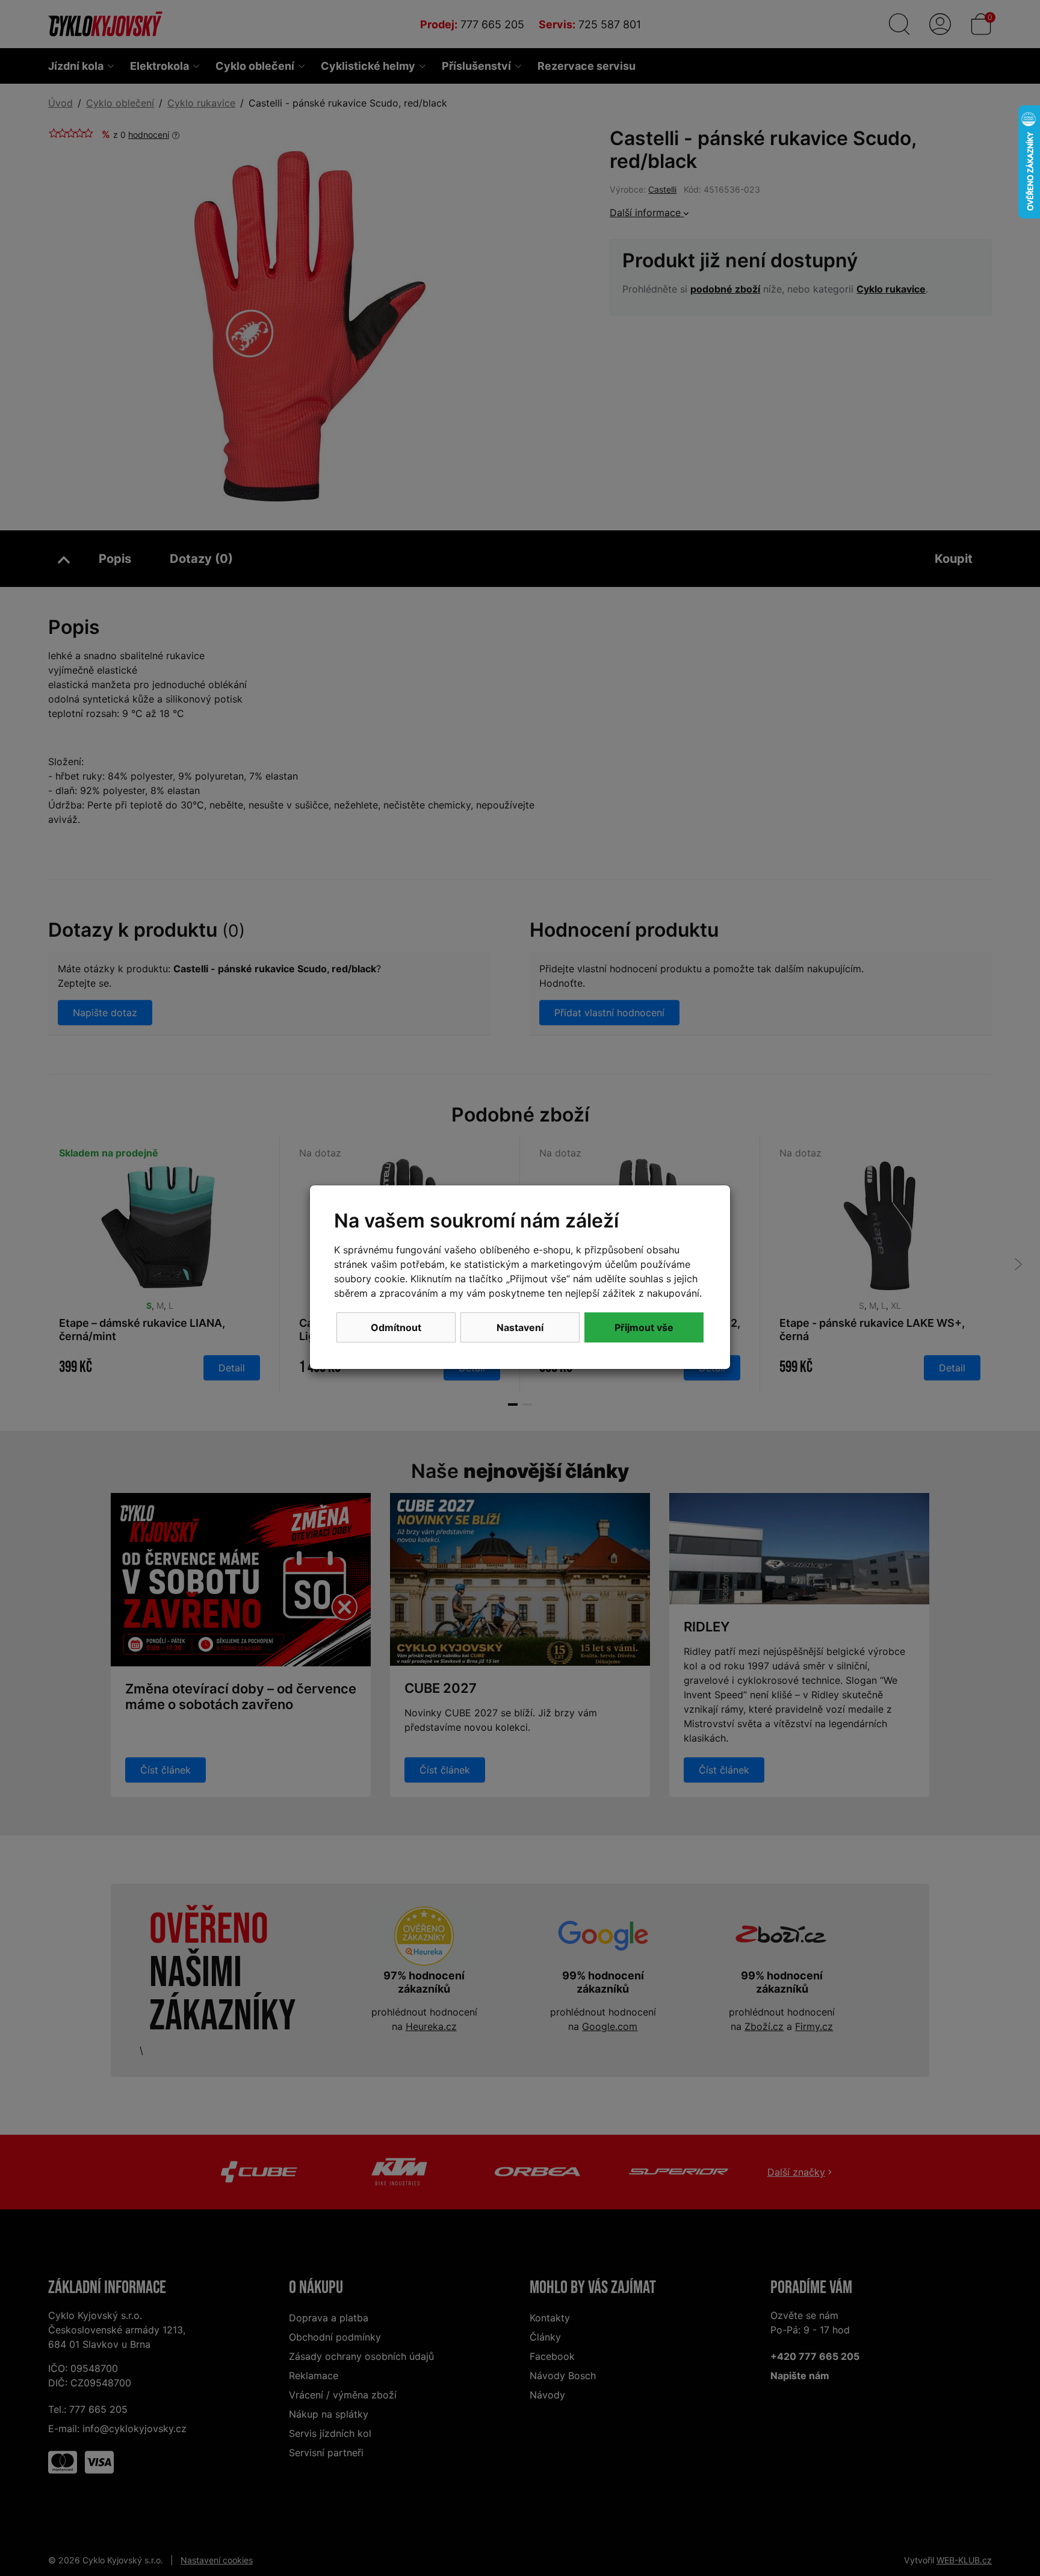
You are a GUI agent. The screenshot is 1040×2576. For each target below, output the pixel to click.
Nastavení (520, 1327)
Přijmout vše (644, 1327)
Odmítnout (396, 1327)
